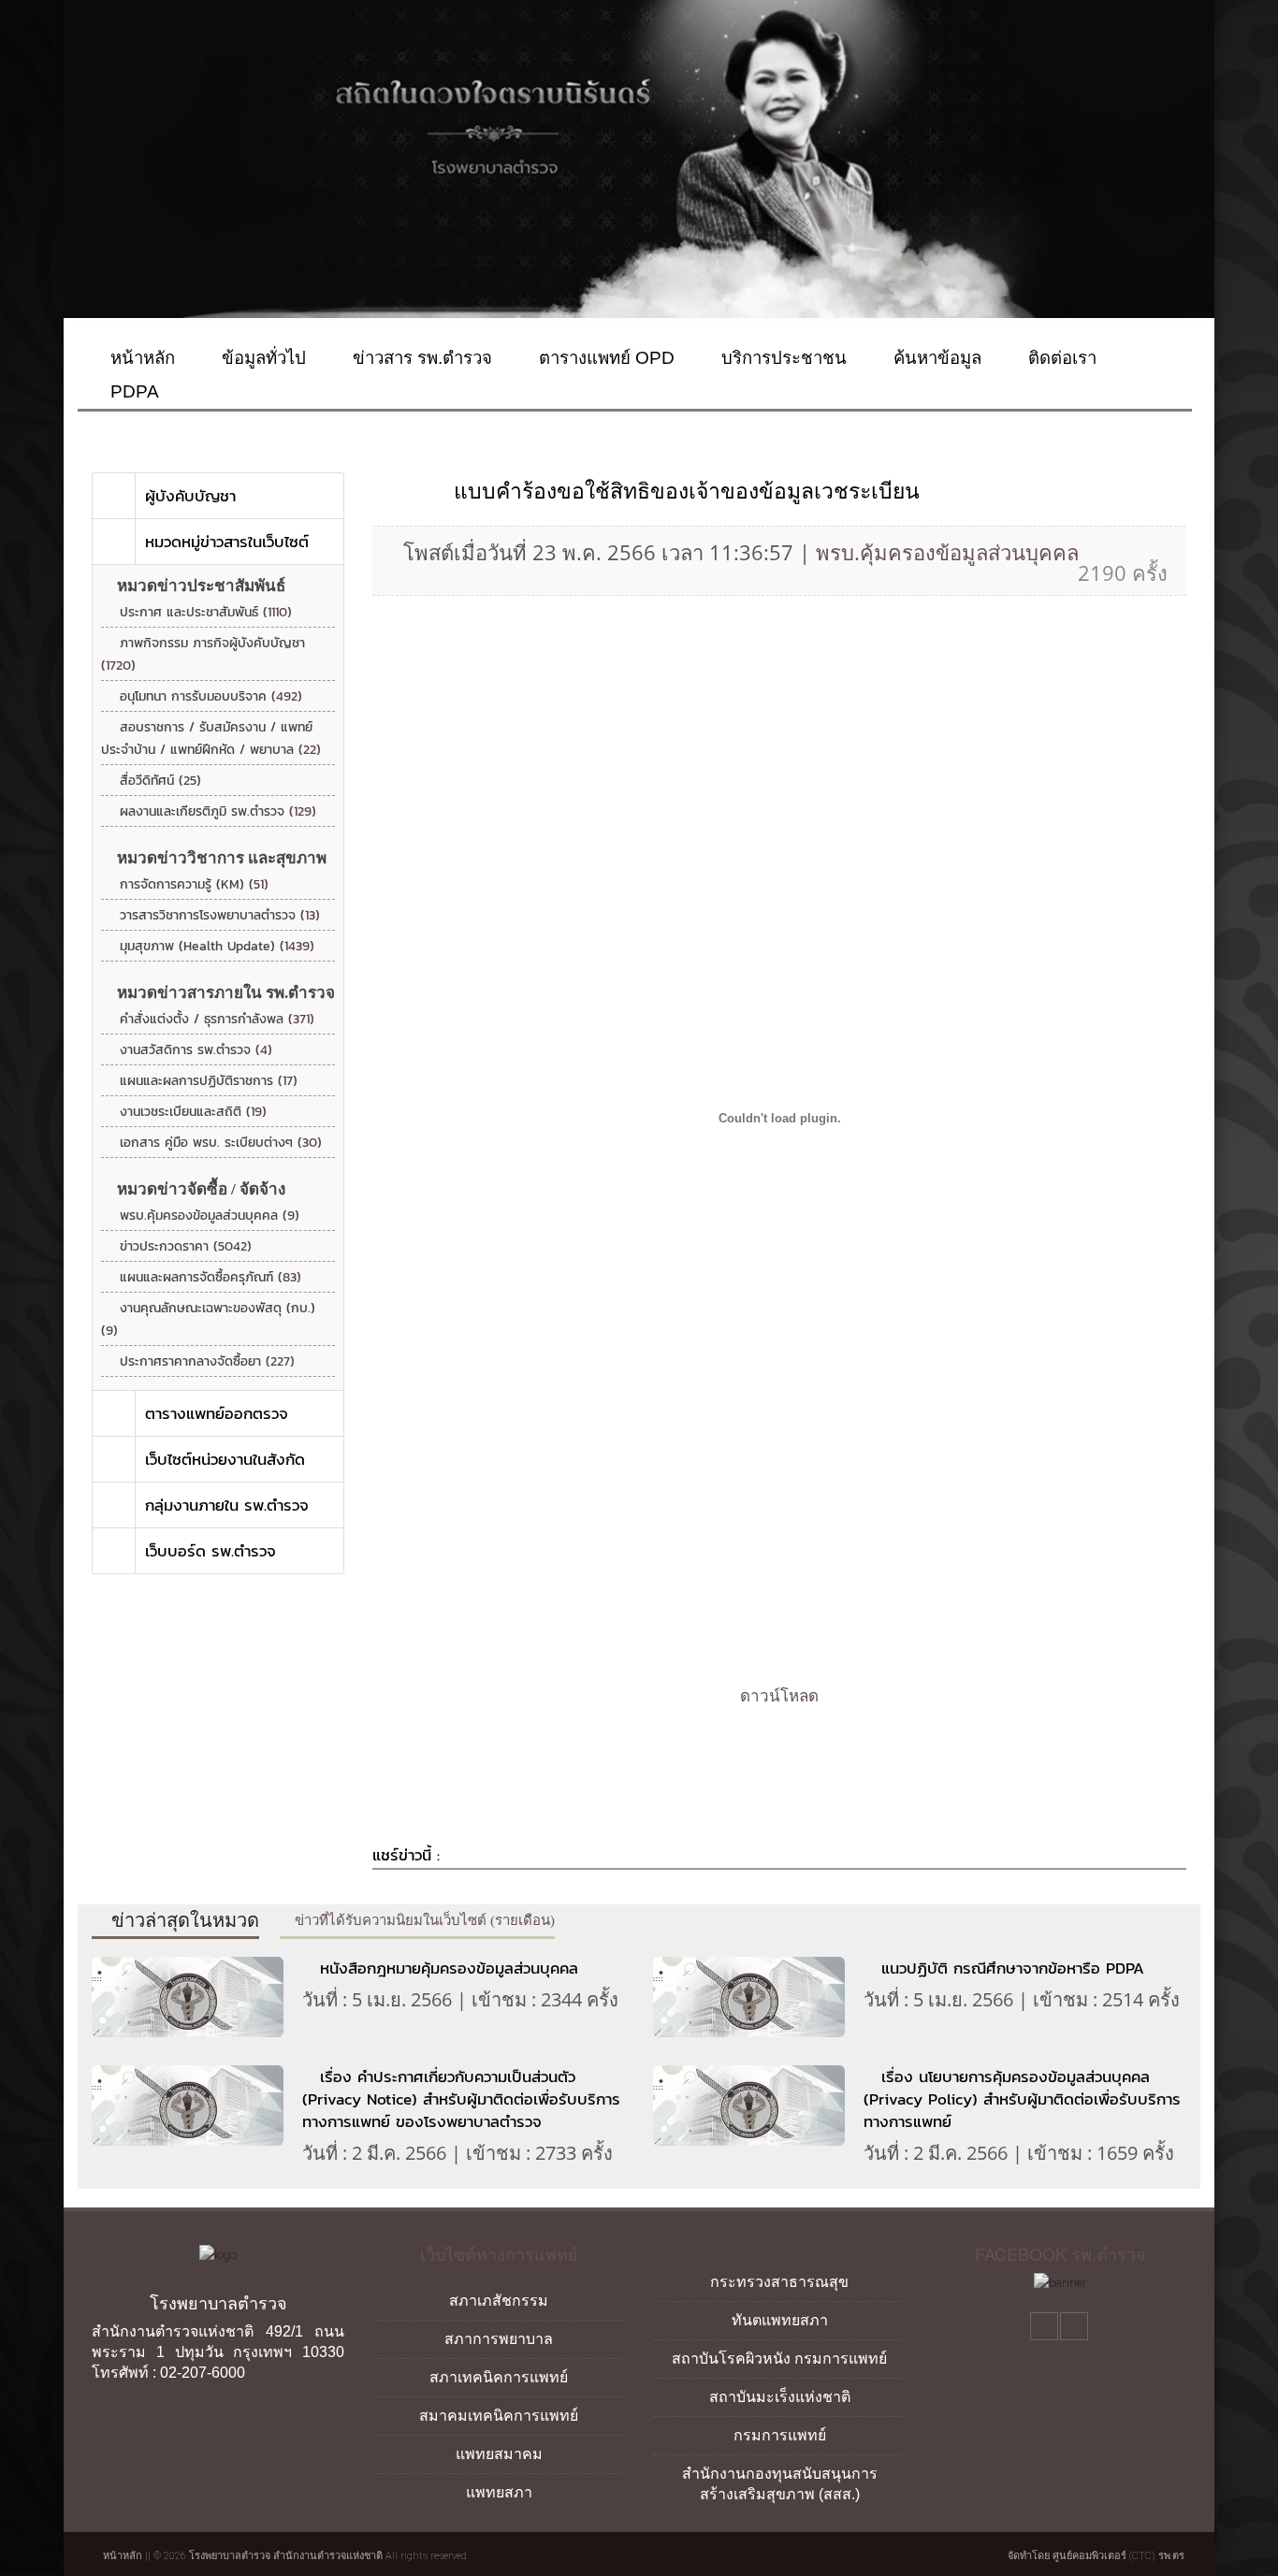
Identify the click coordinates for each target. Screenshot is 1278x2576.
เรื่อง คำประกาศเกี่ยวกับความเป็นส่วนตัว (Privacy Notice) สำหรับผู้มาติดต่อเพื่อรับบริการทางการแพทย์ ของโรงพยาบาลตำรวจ (461, 2099)
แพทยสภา (499, 2492)
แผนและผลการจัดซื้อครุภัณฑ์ (211, 1277)
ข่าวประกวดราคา (186, 1246)
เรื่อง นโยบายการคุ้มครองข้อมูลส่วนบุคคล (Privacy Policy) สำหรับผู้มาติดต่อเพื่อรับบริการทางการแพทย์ (1022, 2099)
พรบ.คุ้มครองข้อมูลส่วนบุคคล (210, 1216)
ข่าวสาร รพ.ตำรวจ (420, 358)
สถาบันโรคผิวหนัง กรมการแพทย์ (779, 2359)
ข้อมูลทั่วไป (261, 358)
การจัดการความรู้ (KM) (194, 884)
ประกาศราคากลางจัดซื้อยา (207, 1361)
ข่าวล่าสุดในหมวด (183, 1920)
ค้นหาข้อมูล (935, 358)
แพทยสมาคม (499, 2454)
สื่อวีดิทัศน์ (160, 781)
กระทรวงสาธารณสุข (779, 2282)
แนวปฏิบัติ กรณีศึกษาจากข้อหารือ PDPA (1013, 1968)
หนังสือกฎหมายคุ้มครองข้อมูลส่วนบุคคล (449, 1968)
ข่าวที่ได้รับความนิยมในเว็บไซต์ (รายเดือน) (423, 1920)
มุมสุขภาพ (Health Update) (217, 946)
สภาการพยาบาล (499, 2339)
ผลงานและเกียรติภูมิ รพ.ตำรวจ (218, 811)
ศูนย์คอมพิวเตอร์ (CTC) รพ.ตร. (1119, 2556)
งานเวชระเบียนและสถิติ (193, 1112)
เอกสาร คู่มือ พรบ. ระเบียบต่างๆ (221, 1143)
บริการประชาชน (782, 358)
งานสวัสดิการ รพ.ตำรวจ (196, 1050)
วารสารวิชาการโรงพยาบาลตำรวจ (220, 915)
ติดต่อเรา (1060, 358)
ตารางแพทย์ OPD (604, 358)
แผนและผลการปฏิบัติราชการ (209, 1081)
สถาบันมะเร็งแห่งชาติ (780, 2397)
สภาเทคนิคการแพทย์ (499, 2377)
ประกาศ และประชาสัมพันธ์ (206, 612)
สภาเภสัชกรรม (499, 2301)
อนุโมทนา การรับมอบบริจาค (211, 696)
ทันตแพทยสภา (780, 2320)
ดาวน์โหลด (779, 1696)
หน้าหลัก (140, 358)
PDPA (132, 391)
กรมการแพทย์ (780, 2435)
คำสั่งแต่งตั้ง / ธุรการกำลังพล (217, 1019)
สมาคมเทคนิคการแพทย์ (499, 2416)
